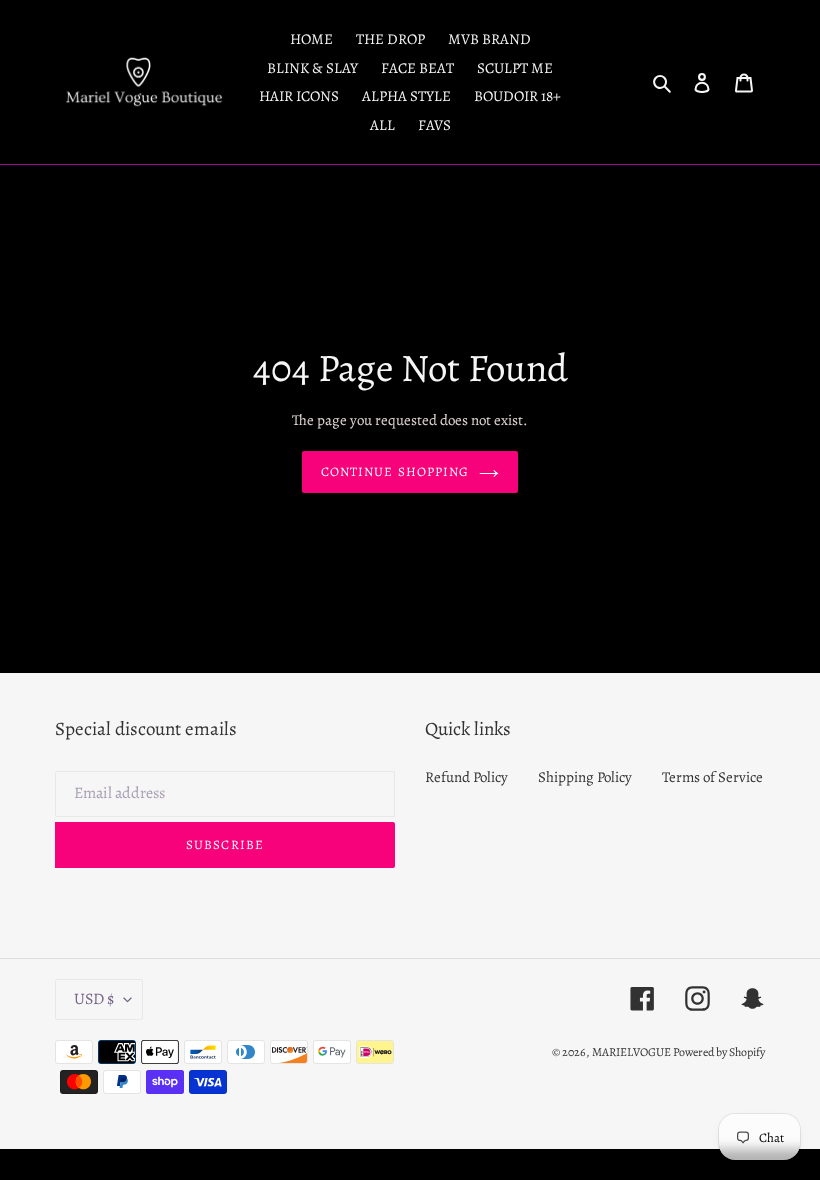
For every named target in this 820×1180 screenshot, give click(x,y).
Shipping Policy (585, 777)
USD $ (94, 999)
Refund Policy (466, 777)
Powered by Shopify (719, 1052)
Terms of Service (712, 777)
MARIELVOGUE (632, 1052)
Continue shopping (395, 471)
